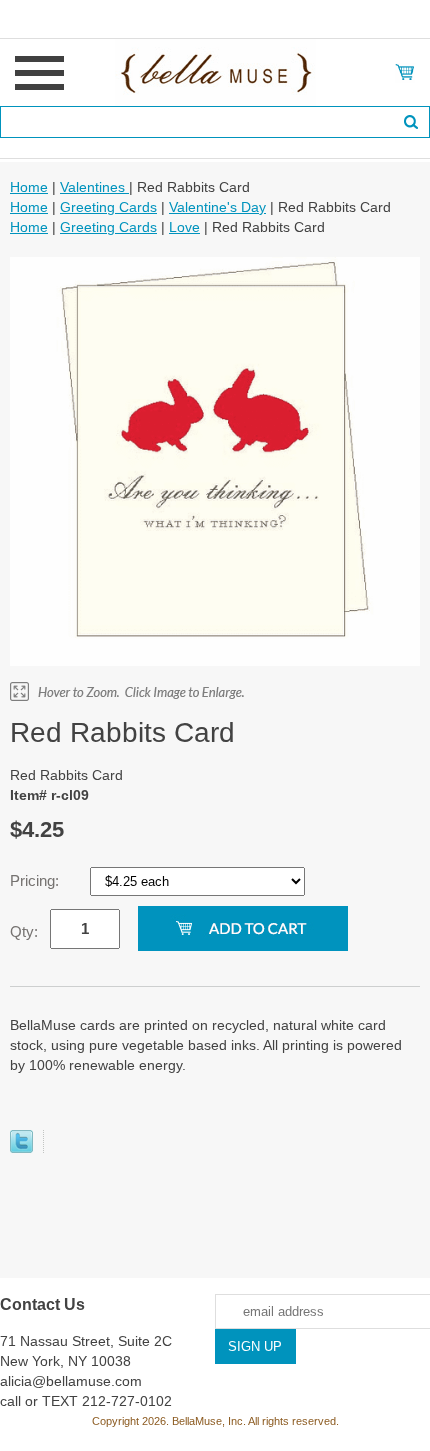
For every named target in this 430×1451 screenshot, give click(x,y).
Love (184, 227)
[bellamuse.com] (215, 71)
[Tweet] (21, 1148)
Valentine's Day (217, 207)
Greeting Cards (108, 207)
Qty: (24, 931)
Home (29, 187)
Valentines (94, 187)
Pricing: (36, 880)
